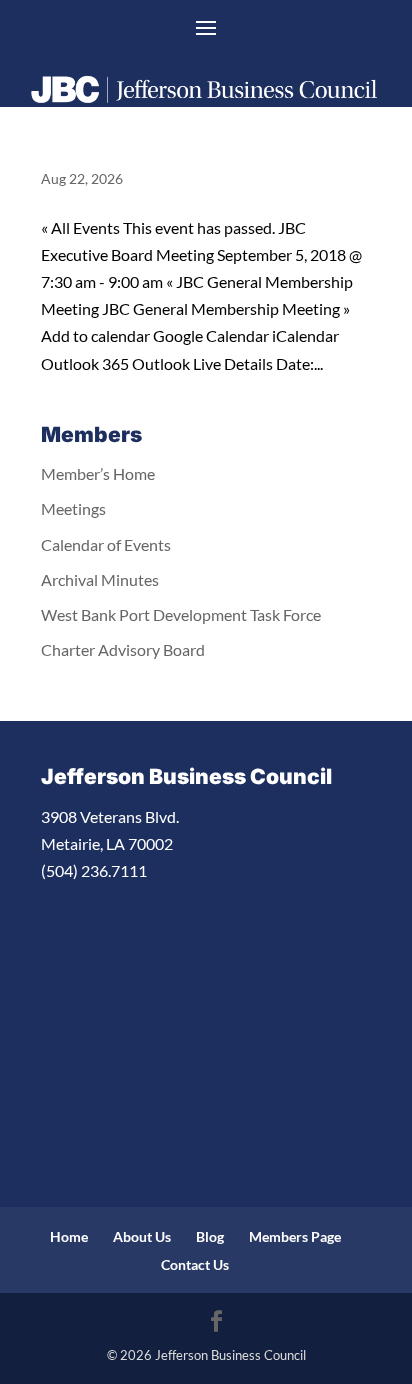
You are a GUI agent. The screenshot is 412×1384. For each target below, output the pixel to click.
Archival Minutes (100, 579)
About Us (142, 1236)
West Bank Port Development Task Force (181, 614)
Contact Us (195, 1264)
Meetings (73, 508)
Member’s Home (98, 473)
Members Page (295, 1236)
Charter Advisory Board (123, 649)
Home (69, 1236)
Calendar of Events (106, 544)
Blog (210, 1236)
